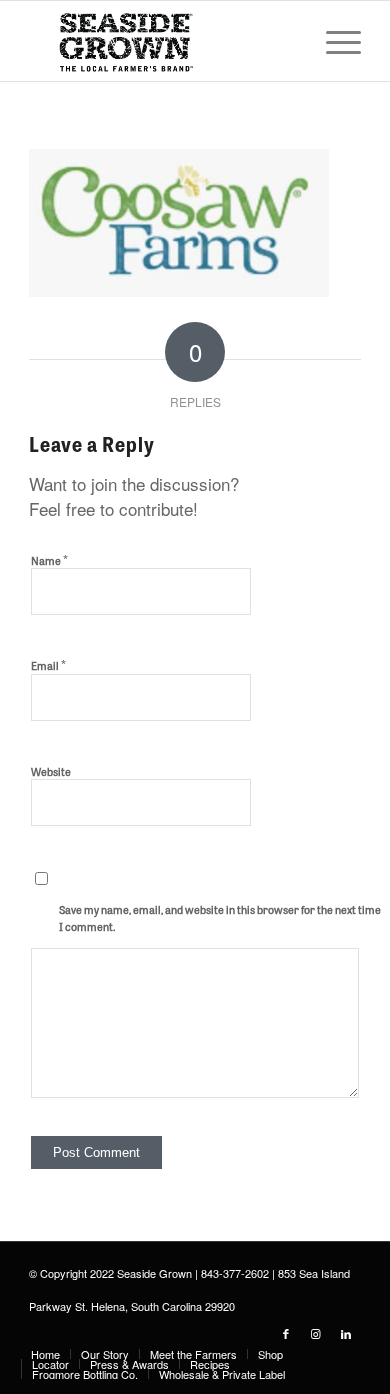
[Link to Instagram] (316, 1333)
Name (49, 559)
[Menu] (333, 41)
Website (51, 771)
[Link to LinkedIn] (346, 1333)
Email (48, 664)
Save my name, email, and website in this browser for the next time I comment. (220, 917)
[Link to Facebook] (286, 1333)
